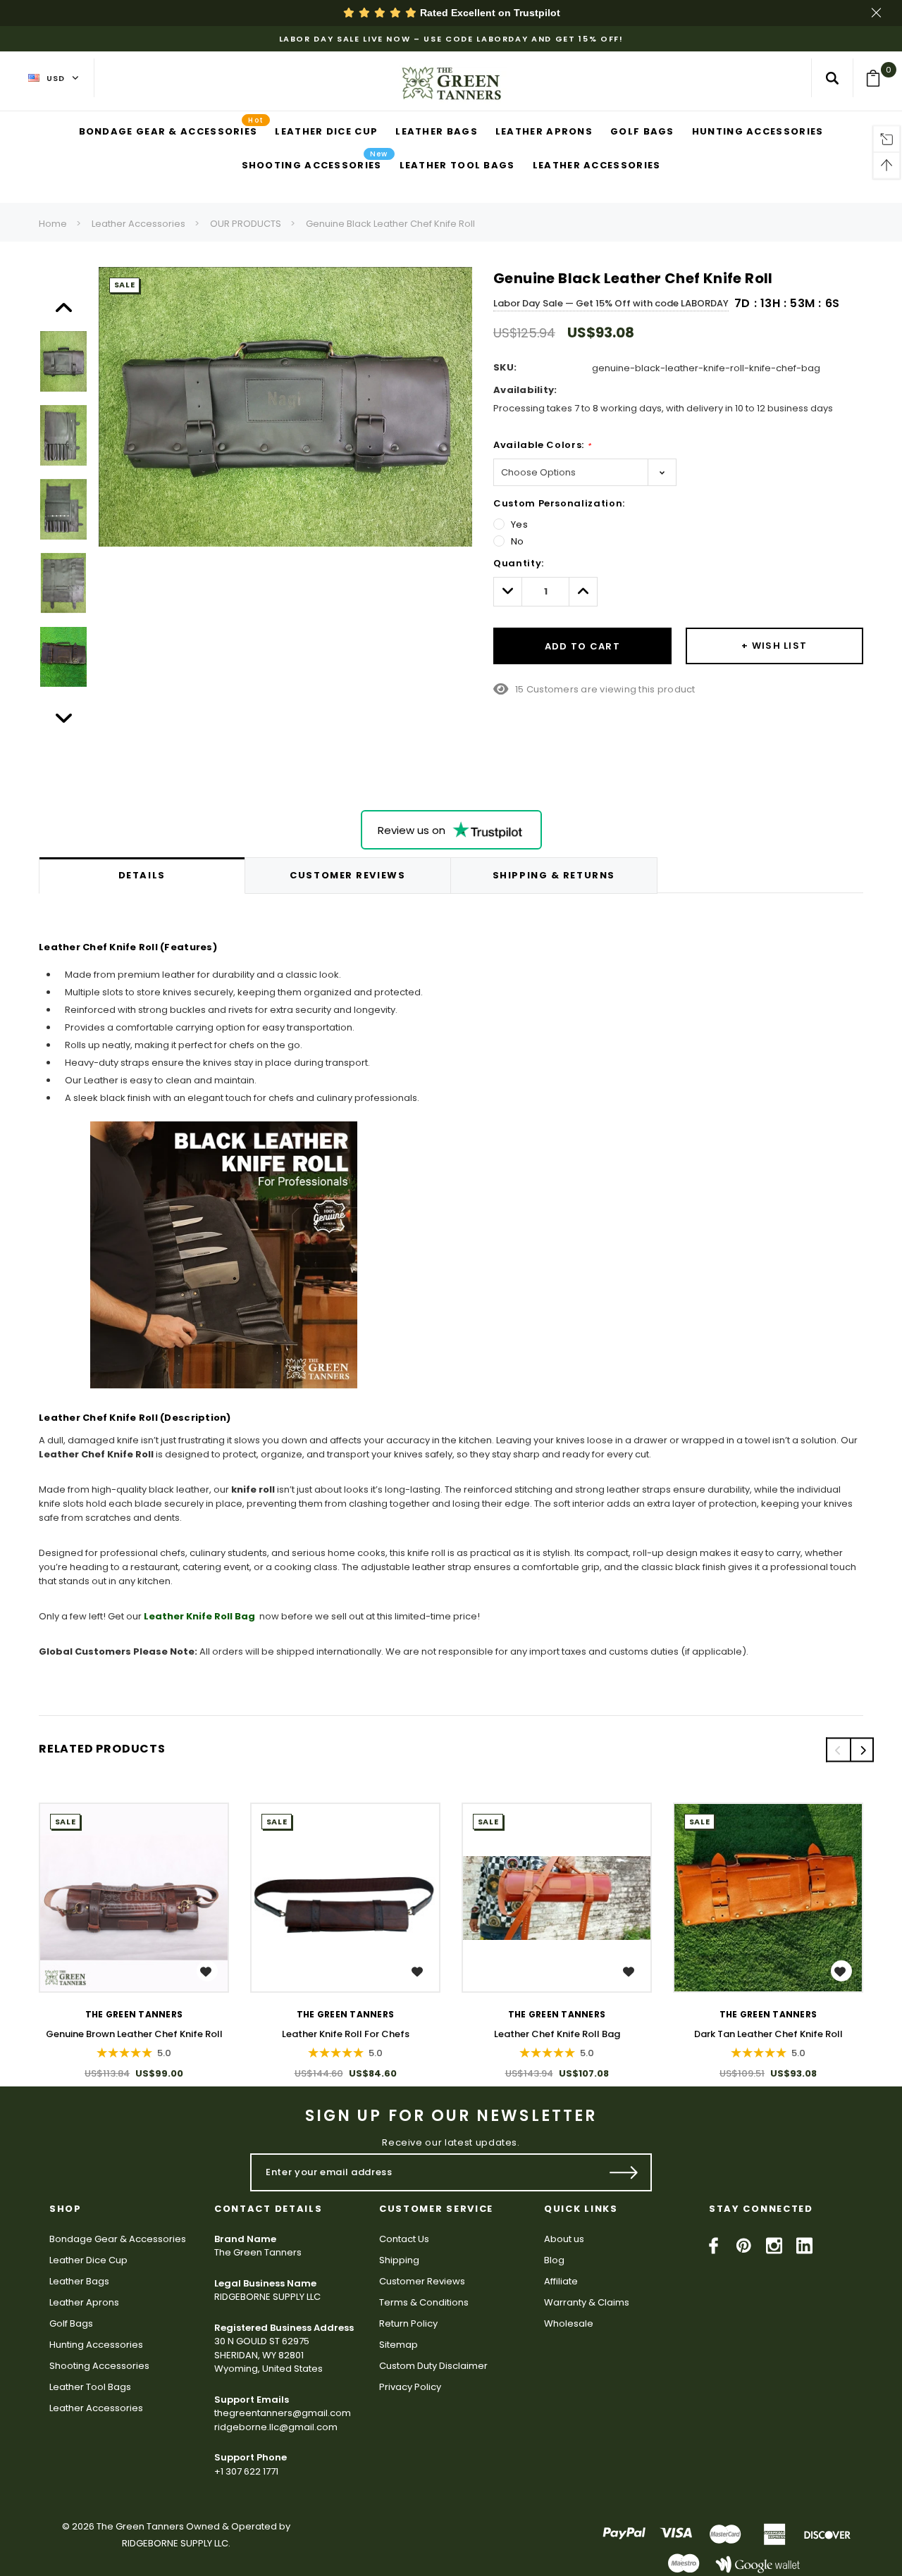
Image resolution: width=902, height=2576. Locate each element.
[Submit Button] (624, 2172)
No (518, 541)
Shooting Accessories (99, 2366)
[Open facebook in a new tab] (713, 2246)
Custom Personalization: (559, 503)
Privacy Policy (410, 2387)
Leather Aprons (84, 2302)
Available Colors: (542, 445)
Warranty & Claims (587, 2302)
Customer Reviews (422, 2281)
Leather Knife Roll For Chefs (346, 2034)
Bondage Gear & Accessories (118, 2239)
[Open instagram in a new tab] (774, 2246)
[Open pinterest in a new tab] (744, 2246)
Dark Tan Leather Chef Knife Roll (768, 2034)
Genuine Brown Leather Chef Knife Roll (134, 2034)
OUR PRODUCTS (246, 224)
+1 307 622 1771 (246, 2471)
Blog (554, 2260)
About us (564, 2239)
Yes (520, 524)
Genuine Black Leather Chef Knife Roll (390, 224)
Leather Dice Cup (88, 2260)
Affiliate (561, 2281)
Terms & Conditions (424, 2302)
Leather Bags (79, 2281)
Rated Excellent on (489, 13)
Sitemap (399, 2345)
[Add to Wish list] (207, 1971)
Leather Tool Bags (90, 2387)
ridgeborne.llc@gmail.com (276, 2427)
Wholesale (569, 2323)
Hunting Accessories (96, 2345)
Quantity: (519, 563)
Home (53, 224)
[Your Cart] (878, 78)
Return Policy (408, 2323)
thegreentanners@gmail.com (283, 2413)
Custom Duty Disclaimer (433, 2366)
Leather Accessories (138, 224)
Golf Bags (71, 2323)
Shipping (399, 2260)
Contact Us (404, 2239)
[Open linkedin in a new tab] (804, 2246)
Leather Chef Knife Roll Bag (557, 2034)
